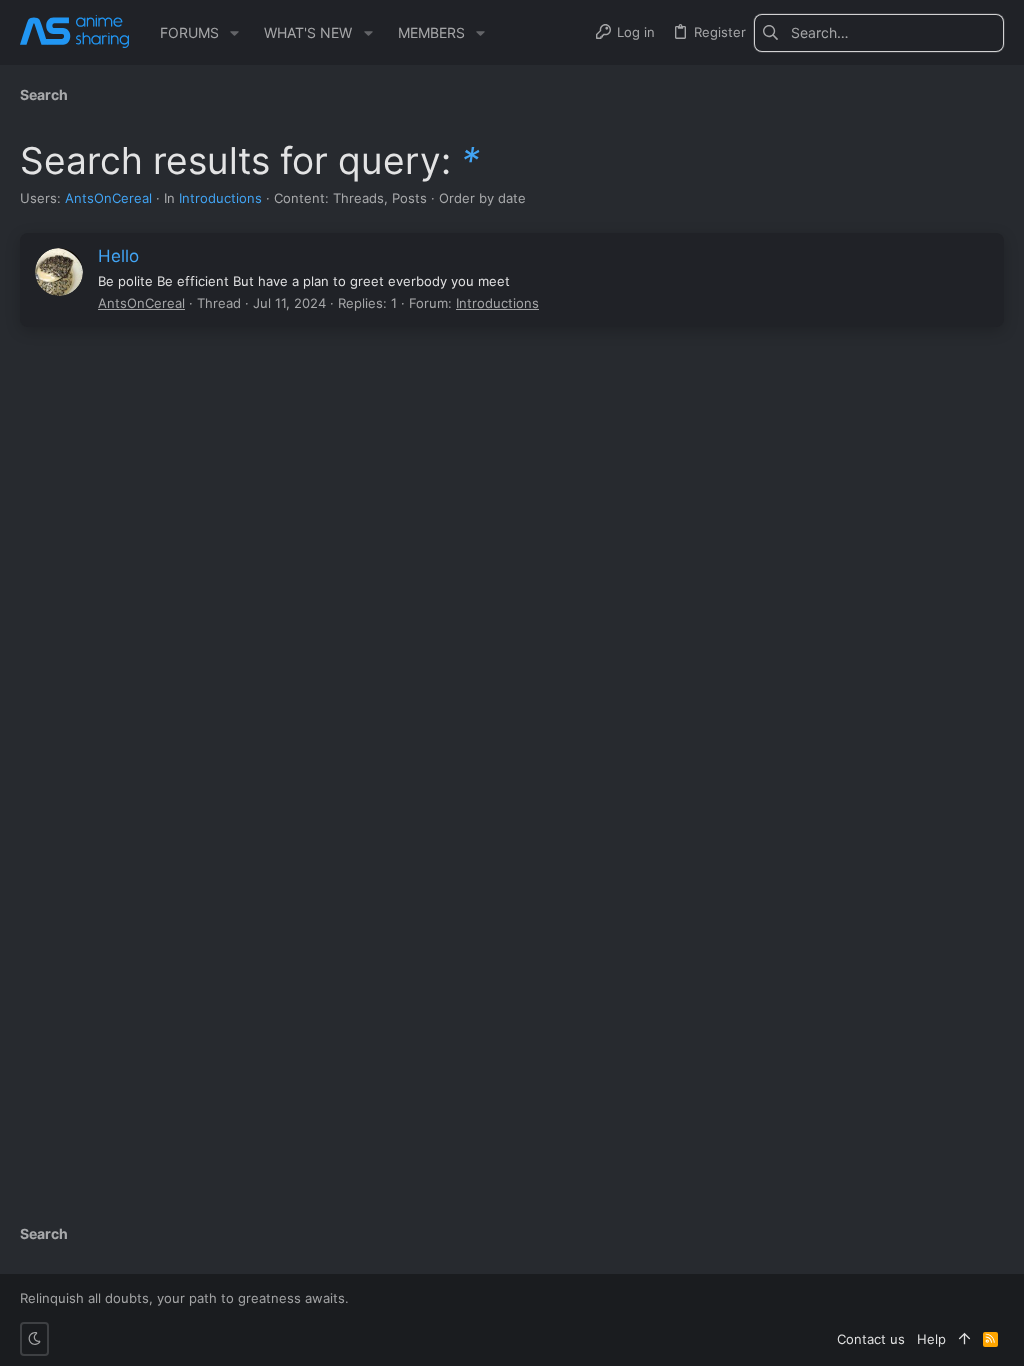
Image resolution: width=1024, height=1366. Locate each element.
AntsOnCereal (108, 198)
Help (931, 1339)
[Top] (964, 1339)
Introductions (220, 198)
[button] (234, 33)
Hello (118, 256)
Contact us (871, 1339)
